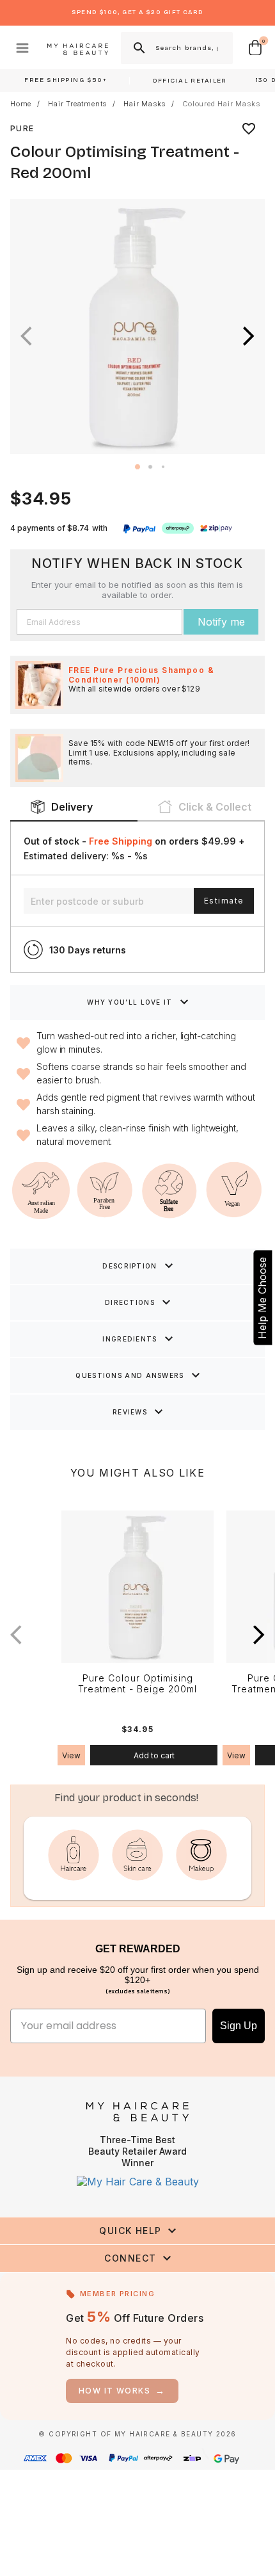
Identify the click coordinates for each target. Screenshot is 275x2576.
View (71, 1755)
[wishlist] (249, 129)
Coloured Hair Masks (221, 104)
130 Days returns (88, 950)
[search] (138, 48)
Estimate (224, 901)
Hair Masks (145, 104)
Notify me (221, 622)
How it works (122, 2391)
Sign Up (239, 2026)
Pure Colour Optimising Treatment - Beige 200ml (137, 1684)
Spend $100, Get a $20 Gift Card (137, 12)
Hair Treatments (77, 104)
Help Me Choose (262, 1297)
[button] (249, 336)
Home (21, 104)
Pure (22, 128)
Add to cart (154, 1755)
